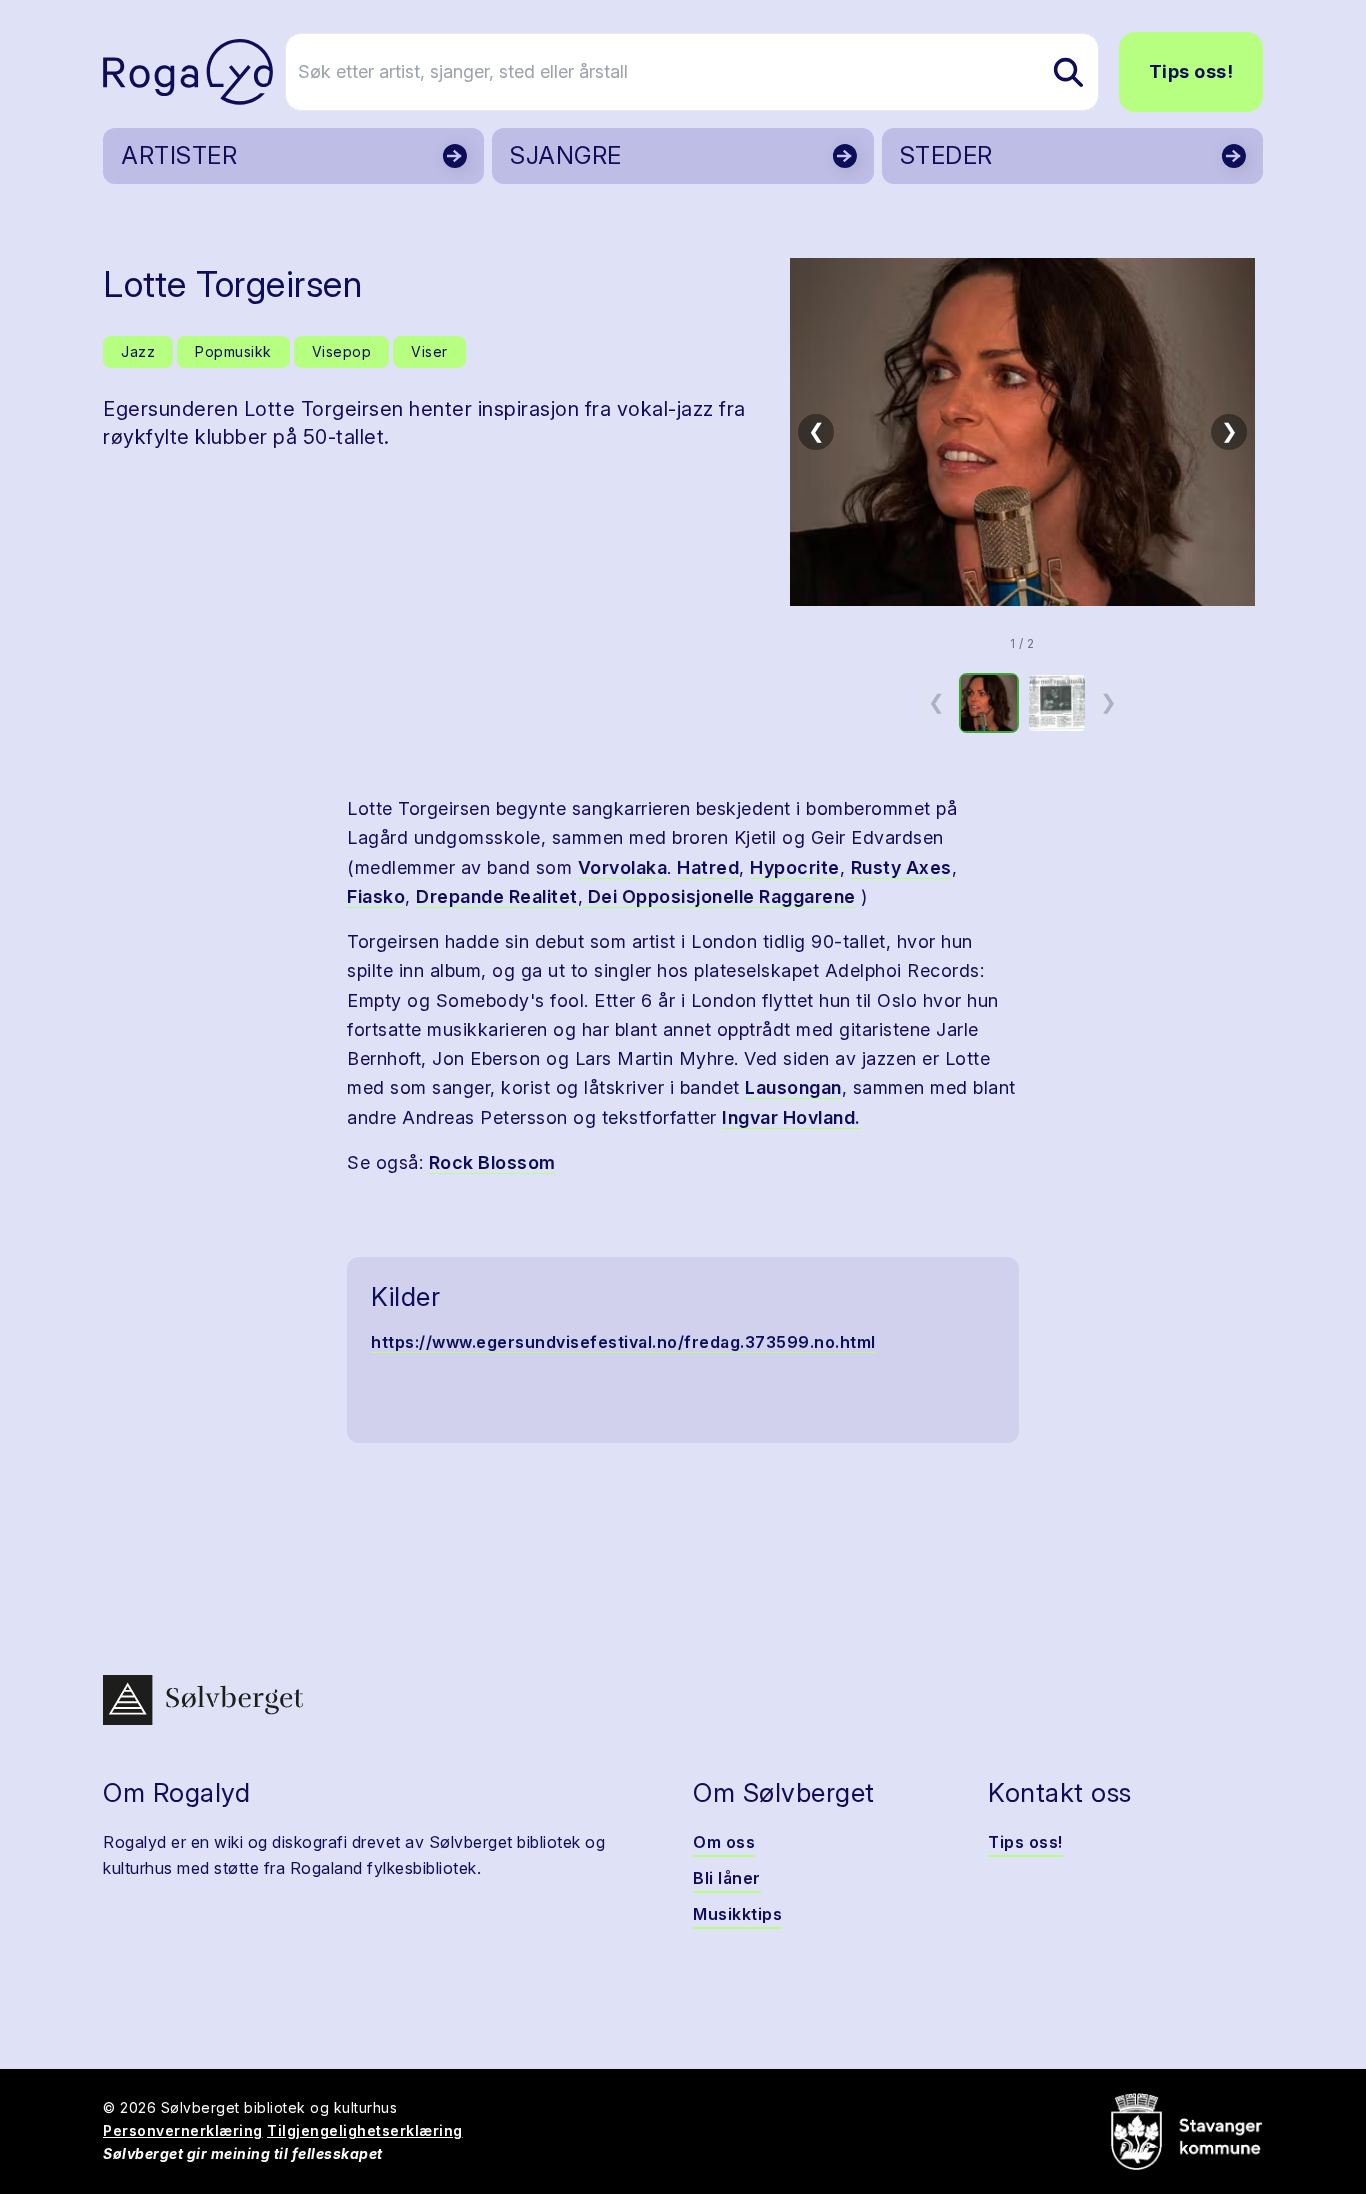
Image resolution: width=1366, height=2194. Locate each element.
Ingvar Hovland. (791, 1117)
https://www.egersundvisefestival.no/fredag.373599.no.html (623, 1342)
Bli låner (727, 1878)
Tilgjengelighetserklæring (365, 2130)
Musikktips (737, 1914)
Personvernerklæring (183, 2130)
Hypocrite (795, 867)
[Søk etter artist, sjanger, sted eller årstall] (1068, 72)
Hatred (708, 867)
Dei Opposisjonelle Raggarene (719, 896)
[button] (1022, 432)
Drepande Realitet (497, 896)
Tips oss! (1191, 71)
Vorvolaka (623, 867)
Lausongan (793, 1087)
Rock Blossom (492, 1162)
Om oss (724, 1842)
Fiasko (376, 896)
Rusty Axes (901, 867)
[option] (989, 703)
